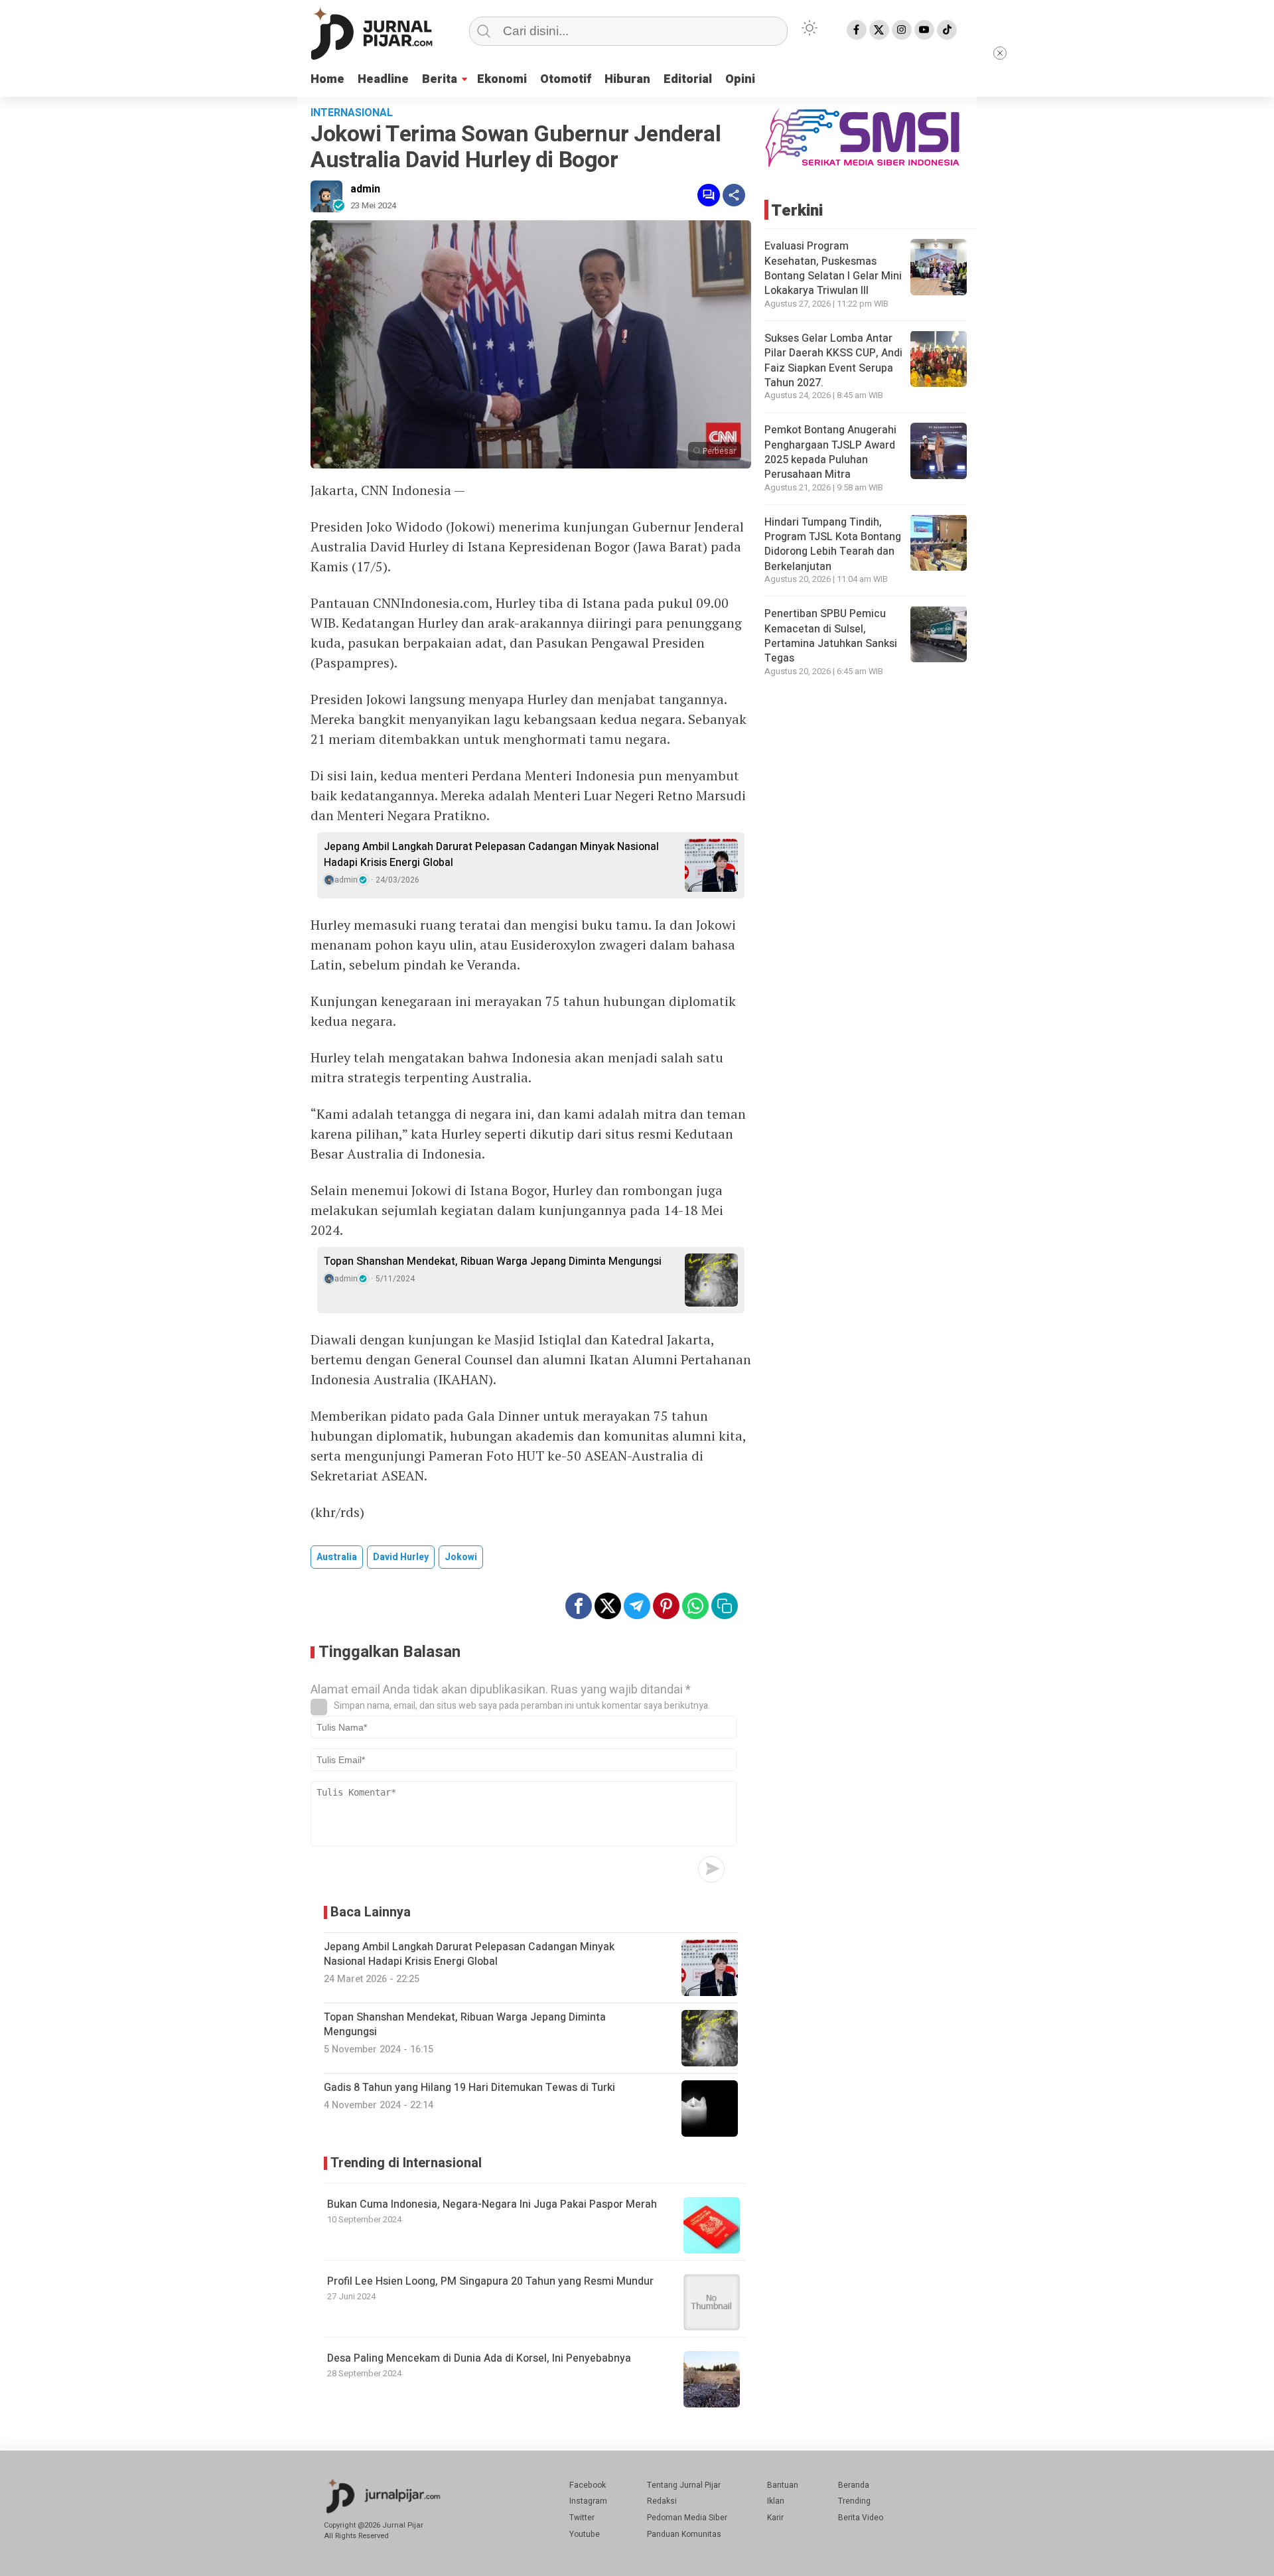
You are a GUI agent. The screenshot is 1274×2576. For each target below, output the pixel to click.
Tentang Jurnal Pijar (684, 2485)
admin (365, 189)
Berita (440, 79)
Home (327, 79)
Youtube (585, 2534)
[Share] (734, 195)
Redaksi (662, 2501)
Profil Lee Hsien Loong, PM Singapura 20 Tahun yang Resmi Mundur (490, 2281)
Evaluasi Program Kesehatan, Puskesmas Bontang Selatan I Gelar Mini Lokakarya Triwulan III (833, 268)
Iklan (776, 2501)
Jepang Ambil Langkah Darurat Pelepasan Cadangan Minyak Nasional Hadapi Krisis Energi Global (491, 855)
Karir (775, 2518)
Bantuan (783, 2485)
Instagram (588, 2501)
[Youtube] (924, 30)
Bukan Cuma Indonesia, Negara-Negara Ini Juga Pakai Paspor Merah (492, 2204)
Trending (854, 2501)
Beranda (854, 2485)
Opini (740, 79)
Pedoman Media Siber (687, 2518)
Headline (383, 79)
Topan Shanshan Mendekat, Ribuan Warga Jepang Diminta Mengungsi (493, 1261)
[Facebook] (857, 30)
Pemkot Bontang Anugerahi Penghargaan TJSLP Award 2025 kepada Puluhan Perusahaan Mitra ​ (830, 452)
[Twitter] (879, 30)
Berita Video (861, 2518)
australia (337, 1557)
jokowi (461, 1557)
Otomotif (566, 79)
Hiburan (627, 79)
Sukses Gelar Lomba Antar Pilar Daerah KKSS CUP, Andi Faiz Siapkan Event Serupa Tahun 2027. (833, 360)
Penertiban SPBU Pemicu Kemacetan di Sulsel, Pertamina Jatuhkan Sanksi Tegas (831, 635)
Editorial (688, 79)
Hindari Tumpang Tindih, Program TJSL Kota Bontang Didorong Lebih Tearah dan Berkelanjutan (833, 544)
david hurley (401, 1557)
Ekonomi (502, 79)
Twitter (582, 2518)
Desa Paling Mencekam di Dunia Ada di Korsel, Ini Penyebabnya (479, 2358)
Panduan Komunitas (684, 2534)
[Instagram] (902, 30)
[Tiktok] (947, 30)
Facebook (588, 2485)
